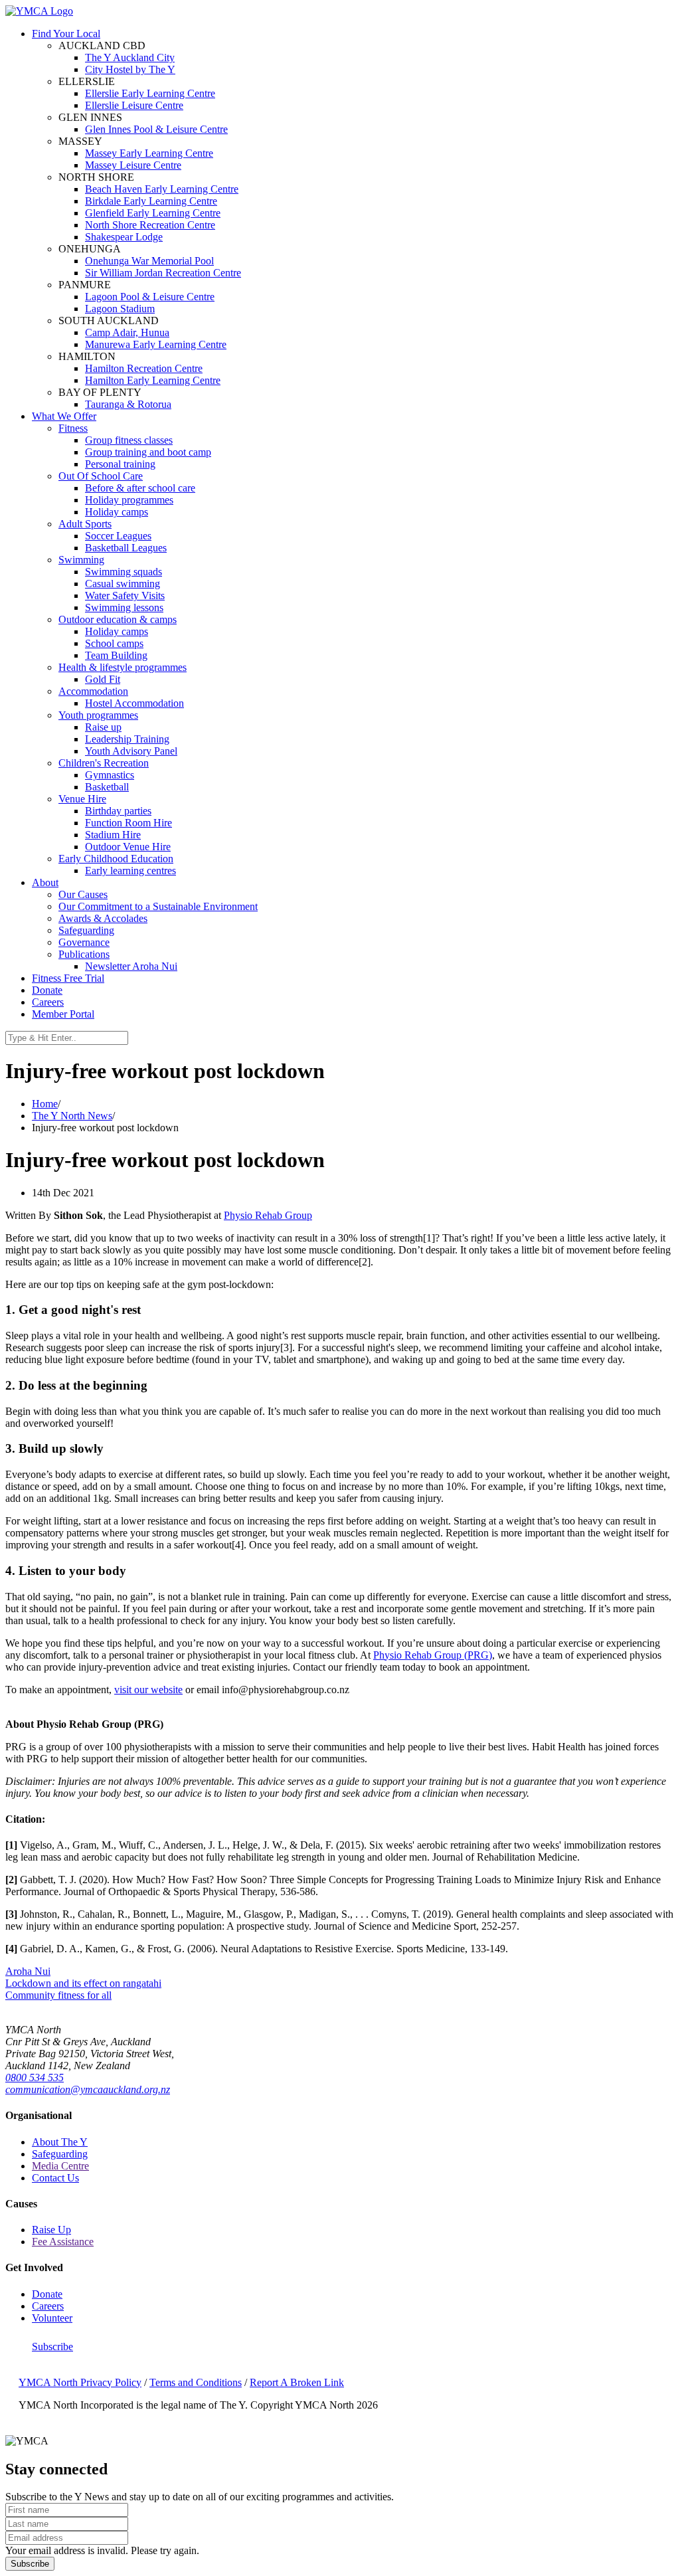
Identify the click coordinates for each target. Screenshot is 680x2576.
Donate (47, 990)
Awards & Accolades (103, 918)
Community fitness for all (58, 1995)
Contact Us (55, 2178)
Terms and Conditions (196, 2382)
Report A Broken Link (297, 2382)
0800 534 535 (35, 2077)
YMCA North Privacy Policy (80, 2382)
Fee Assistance (63, 2242)
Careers (48, 1002)
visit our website (148, 1690)
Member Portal (63, 1014)
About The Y (60, 2142)
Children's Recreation (104, 763)
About (45, 882)
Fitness (73, 428)
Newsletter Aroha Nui (131, 966)
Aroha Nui (28, 1971)
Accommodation (93, 691)
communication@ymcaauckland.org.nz (88, 2089)
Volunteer (52, 2318)
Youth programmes (98, 715)
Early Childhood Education (116, 859)
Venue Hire (82, 799)
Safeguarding (86, 930)
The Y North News (72, 1116)
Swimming (81, 560)
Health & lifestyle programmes (123, 667)
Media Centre (60, 2166)
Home (45, 1104)
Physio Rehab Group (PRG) (433, 1655)
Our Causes (83, 894)
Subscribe (52, 2346)
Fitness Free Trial (68, 978)
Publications (84, 954)
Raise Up (51, 2230)
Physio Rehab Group (268, 1215)
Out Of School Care (101, 476)
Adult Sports (85, 524)
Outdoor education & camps (118, 619)
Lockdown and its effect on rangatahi (83, 1983)
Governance (84, 942)
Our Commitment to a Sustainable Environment (158, 906)
